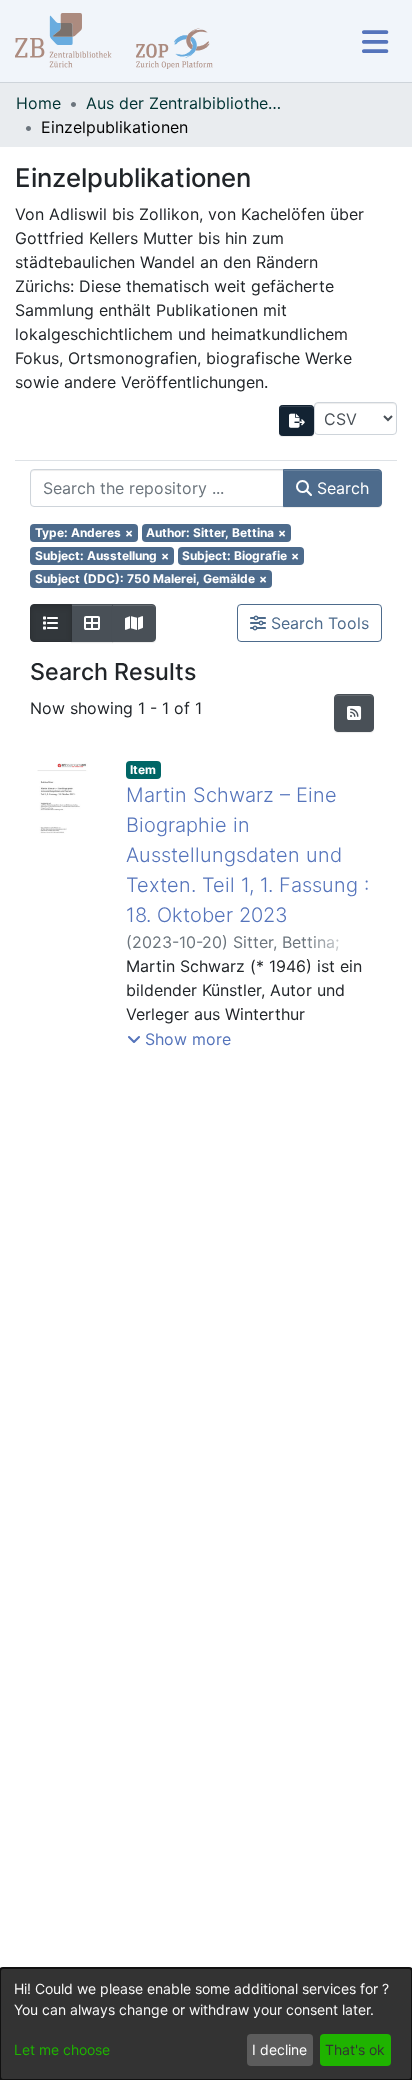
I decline (279, 2049)
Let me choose (62, 2049)
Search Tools (317, 623)
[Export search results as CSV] (297, 420)
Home (38, 103)
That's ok (355, 2049)
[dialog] (206, 2024)
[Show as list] (51, 623)
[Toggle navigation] (374, 41)
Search (340, 488)
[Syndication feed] (354, 713)
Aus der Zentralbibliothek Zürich (186, 103)
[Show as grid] (92, 623)
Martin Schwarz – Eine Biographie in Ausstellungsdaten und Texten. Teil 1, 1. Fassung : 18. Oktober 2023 (247, 855)
